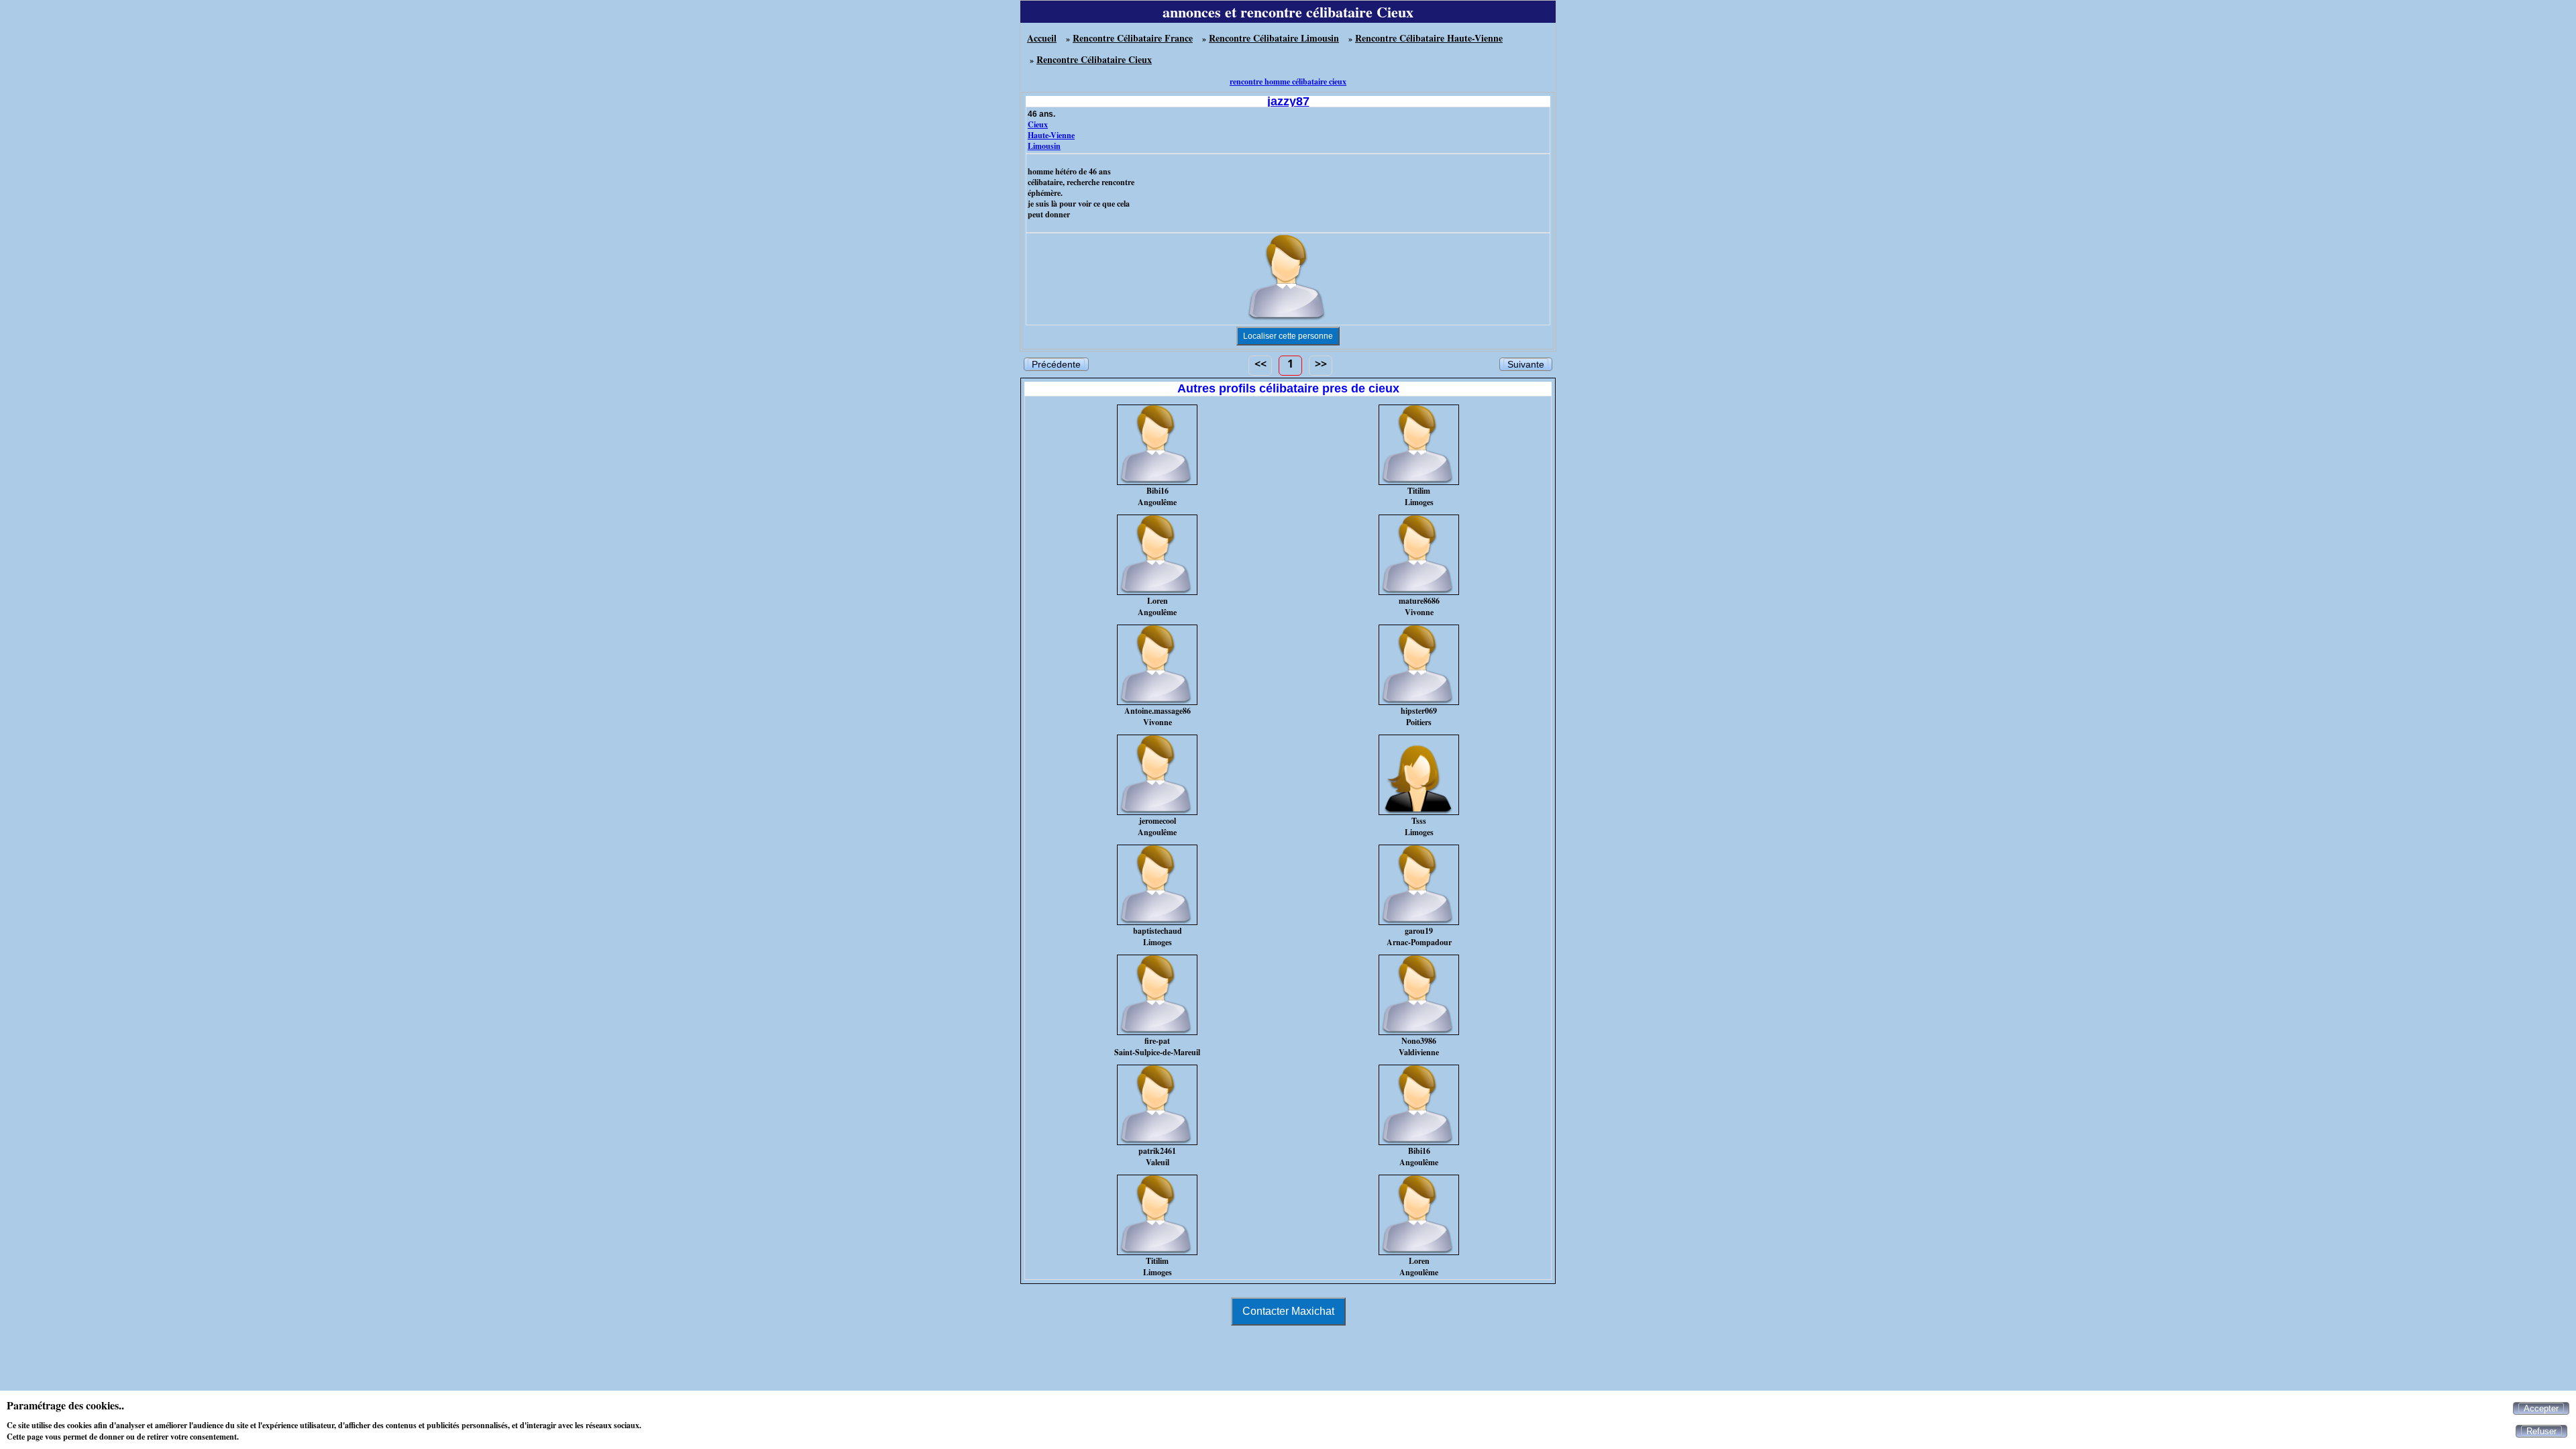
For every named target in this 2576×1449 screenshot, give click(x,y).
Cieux (1038, 124)
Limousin (1044, 146)
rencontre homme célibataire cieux (1288, 82)
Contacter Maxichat (1288, 1311)
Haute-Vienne (1051, 135)
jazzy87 (1288, 101)
